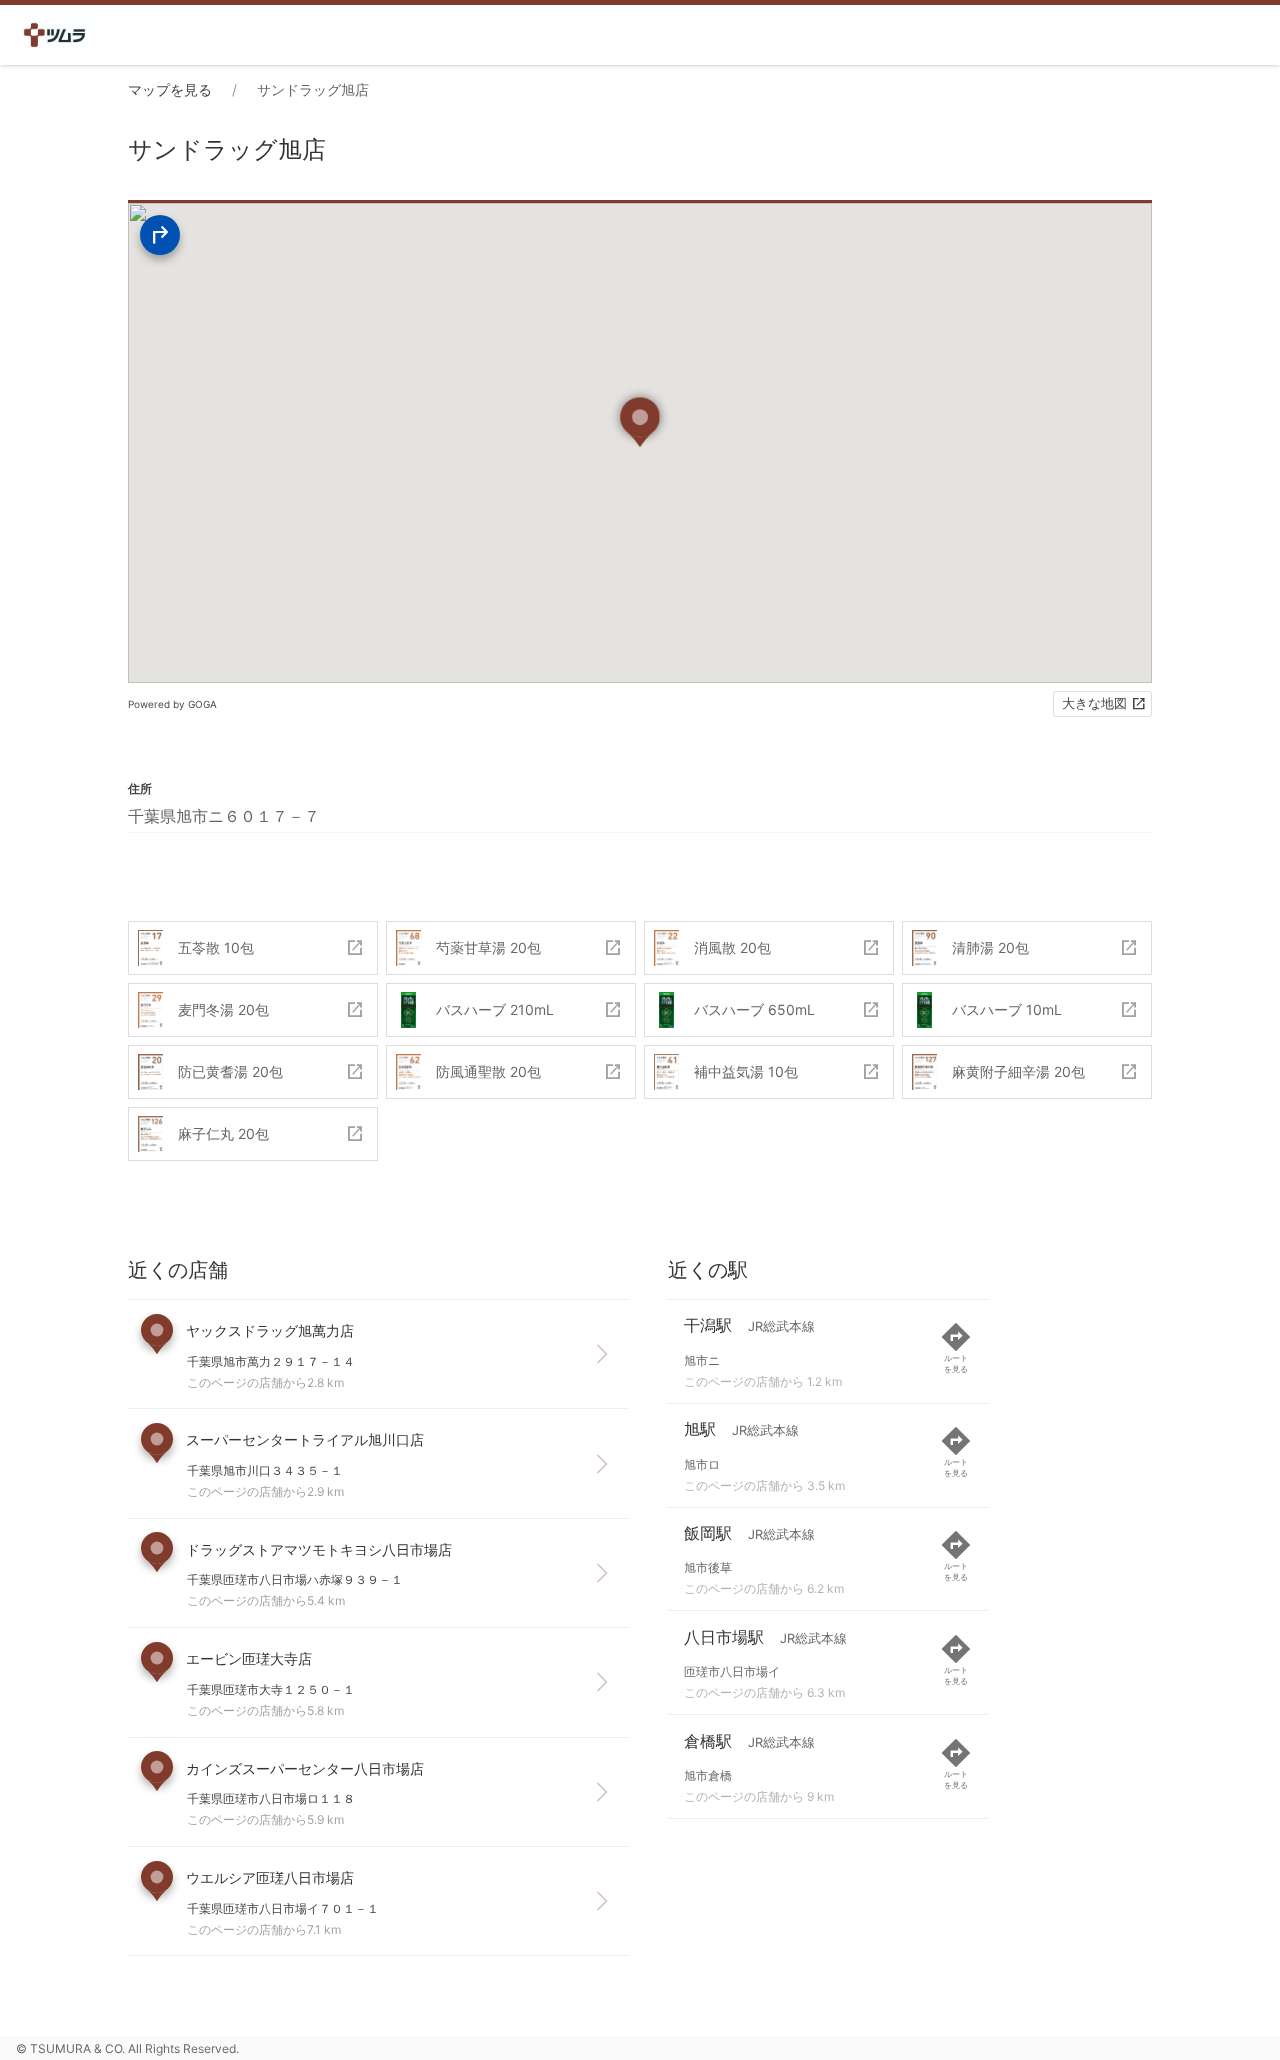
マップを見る (170, 89)
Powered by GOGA (172, 704)
